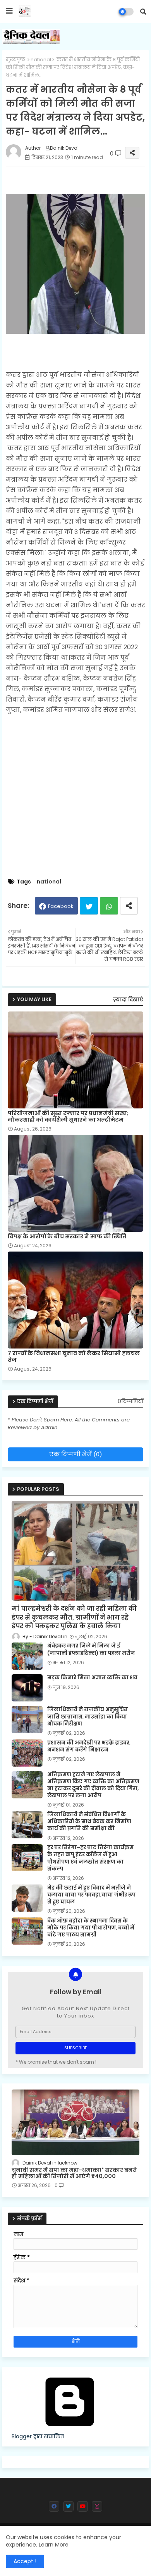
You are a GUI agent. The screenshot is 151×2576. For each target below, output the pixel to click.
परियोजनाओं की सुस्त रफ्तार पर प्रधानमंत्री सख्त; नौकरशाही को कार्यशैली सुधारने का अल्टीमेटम (68, 1117)
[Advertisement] (75, 797)
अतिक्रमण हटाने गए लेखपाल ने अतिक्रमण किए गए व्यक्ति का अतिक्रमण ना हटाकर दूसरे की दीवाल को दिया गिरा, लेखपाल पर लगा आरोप (93, 1785)
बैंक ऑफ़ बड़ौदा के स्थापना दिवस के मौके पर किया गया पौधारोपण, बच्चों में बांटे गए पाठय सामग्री (91, 1928)
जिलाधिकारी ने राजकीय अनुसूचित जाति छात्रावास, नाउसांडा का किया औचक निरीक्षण (88, 1717)
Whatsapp (109, 906)
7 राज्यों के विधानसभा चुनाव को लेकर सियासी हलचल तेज (74, 1357)
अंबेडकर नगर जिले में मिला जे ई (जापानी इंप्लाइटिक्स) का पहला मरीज (91, 1649)
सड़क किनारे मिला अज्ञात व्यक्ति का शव (92, 1678)
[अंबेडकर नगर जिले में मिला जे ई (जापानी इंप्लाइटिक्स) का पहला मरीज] (27, 1656)
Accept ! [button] (25, 2561)
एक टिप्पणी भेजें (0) (76, 1454)
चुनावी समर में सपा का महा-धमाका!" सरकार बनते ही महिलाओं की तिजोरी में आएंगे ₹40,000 (74, 2173)
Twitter (89, 906)
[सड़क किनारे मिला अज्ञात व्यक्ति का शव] (27, 1688)
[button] (143, 12)
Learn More (54, 2545)
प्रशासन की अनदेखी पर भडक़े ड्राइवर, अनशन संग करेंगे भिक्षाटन (89, 1746)
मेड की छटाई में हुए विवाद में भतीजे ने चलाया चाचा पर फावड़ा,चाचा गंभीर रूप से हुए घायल (91, 1895)
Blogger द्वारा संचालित (38, 2436)
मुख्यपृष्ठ (15, 60)
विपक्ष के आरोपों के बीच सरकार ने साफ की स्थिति (67, 1237)
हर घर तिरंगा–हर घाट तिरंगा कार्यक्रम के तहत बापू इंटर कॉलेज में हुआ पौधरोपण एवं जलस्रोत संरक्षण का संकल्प (90, 1858)
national (41, 60)
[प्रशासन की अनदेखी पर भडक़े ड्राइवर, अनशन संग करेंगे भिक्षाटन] (27, 1753)
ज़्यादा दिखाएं (128, 1000)
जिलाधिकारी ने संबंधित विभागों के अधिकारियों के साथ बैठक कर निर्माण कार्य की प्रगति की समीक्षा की (89, 1822)
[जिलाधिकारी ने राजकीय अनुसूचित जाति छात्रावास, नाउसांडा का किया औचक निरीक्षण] (27, 1720)
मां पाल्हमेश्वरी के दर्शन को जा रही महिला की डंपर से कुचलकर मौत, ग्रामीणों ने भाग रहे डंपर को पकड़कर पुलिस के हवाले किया (74, 1617)
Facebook (61, 906)
